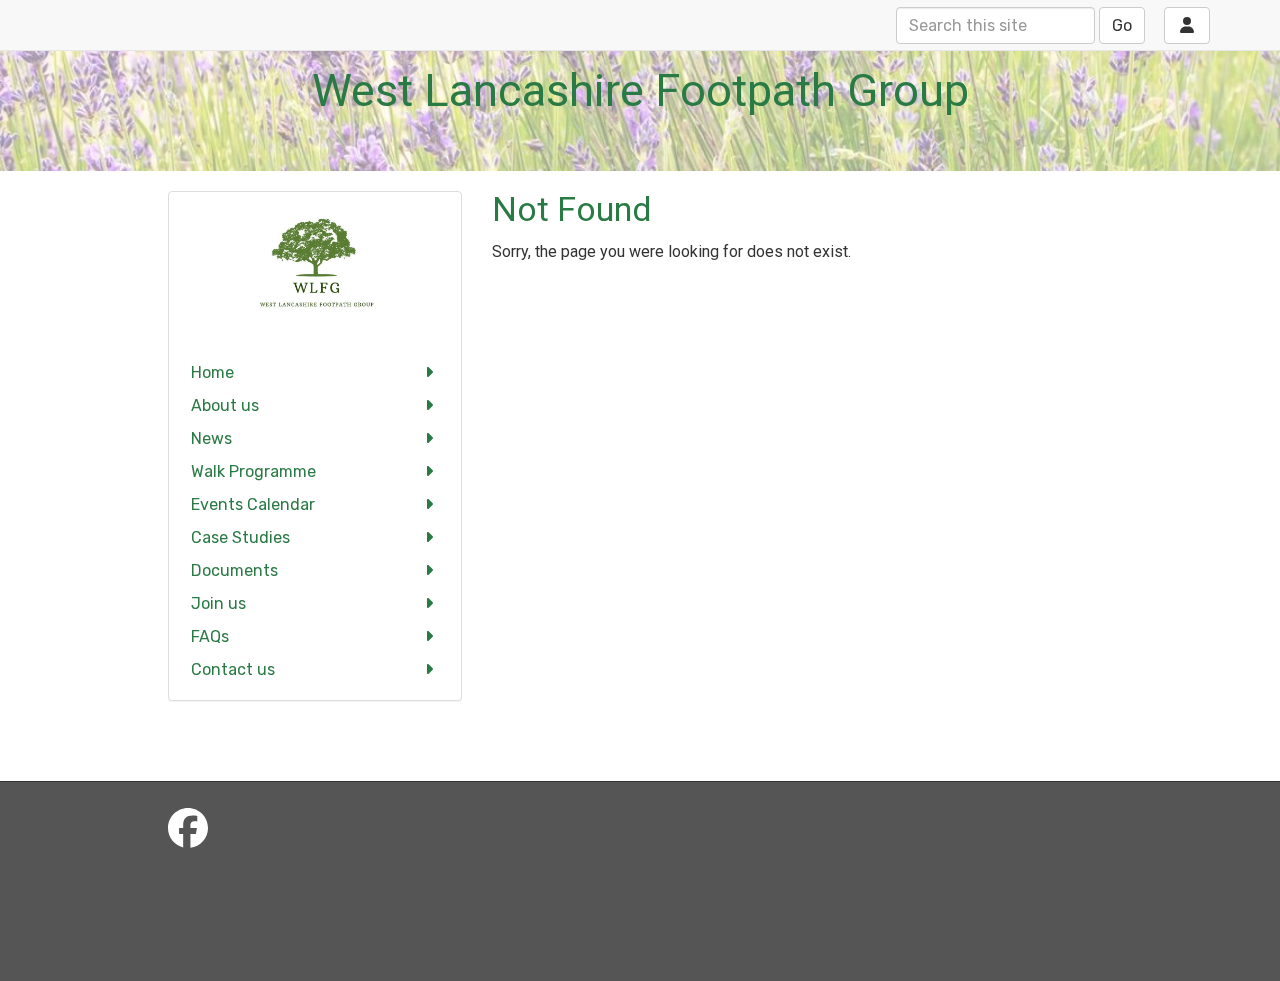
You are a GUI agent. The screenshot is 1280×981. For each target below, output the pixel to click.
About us (225, 405)
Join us (218, 603)
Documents (234, 570)
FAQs (210, 636)
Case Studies (240, 537)
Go (1122, 25)
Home (212, 372)
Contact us (233, 669)
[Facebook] (188, 829)
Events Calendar (253, 504)
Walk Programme (253, 471)
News (211, 438)
